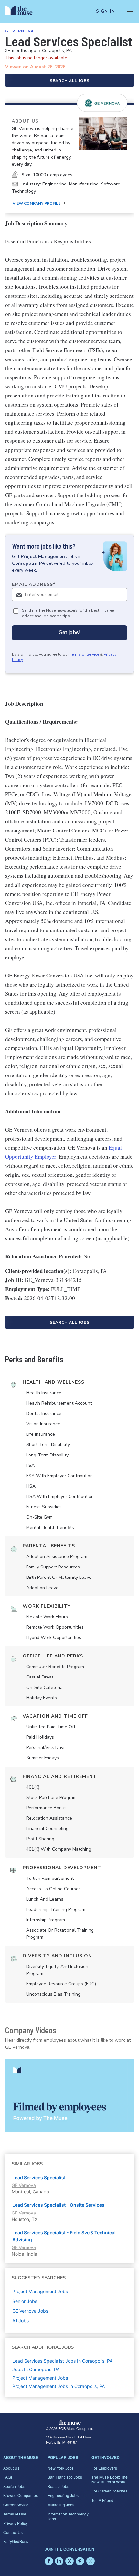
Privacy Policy (16, 2523)
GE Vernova (20, 31)
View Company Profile (37, 203)
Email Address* (34, 584)
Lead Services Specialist (39, 2177)
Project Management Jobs (40, 2378)
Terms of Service (84, 654)
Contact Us (13, 2532)
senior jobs (25, 2301)
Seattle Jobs (58, 2486)
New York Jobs (61, 2468)
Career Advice (16, 2505)
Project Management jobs (40, 2291)
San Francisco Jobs (65, 2477)
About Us (11, 2468)
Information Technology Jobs (68, 2516)
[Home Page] (22, 11)
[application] (69, 2095)
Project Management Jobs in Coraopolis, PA (59, 2386)
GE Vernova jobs (30, 2311)
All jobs (21, 2320)
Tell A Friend (102, 2500)
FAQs (8, 2477)
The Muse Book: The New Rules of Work (110, 2479)
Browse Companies (21, 2495)
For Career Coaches (109, 2491)
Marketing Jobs (61, 2505)
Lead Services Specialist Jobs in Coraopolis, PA (62, 2361)
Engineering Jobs (63, 2495)
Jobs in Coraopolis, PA (36, 2369)
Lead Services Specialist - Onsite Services (58, 2205)
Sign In (106, 11)
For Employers (104, 2468)
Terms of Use (15, 2514)
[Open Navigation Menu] (130, 11)
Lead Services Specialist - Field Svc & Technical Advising (64, 2236)
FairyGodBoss (16, 2541)
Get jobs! (69, 633)
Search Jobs (14, 2486)
